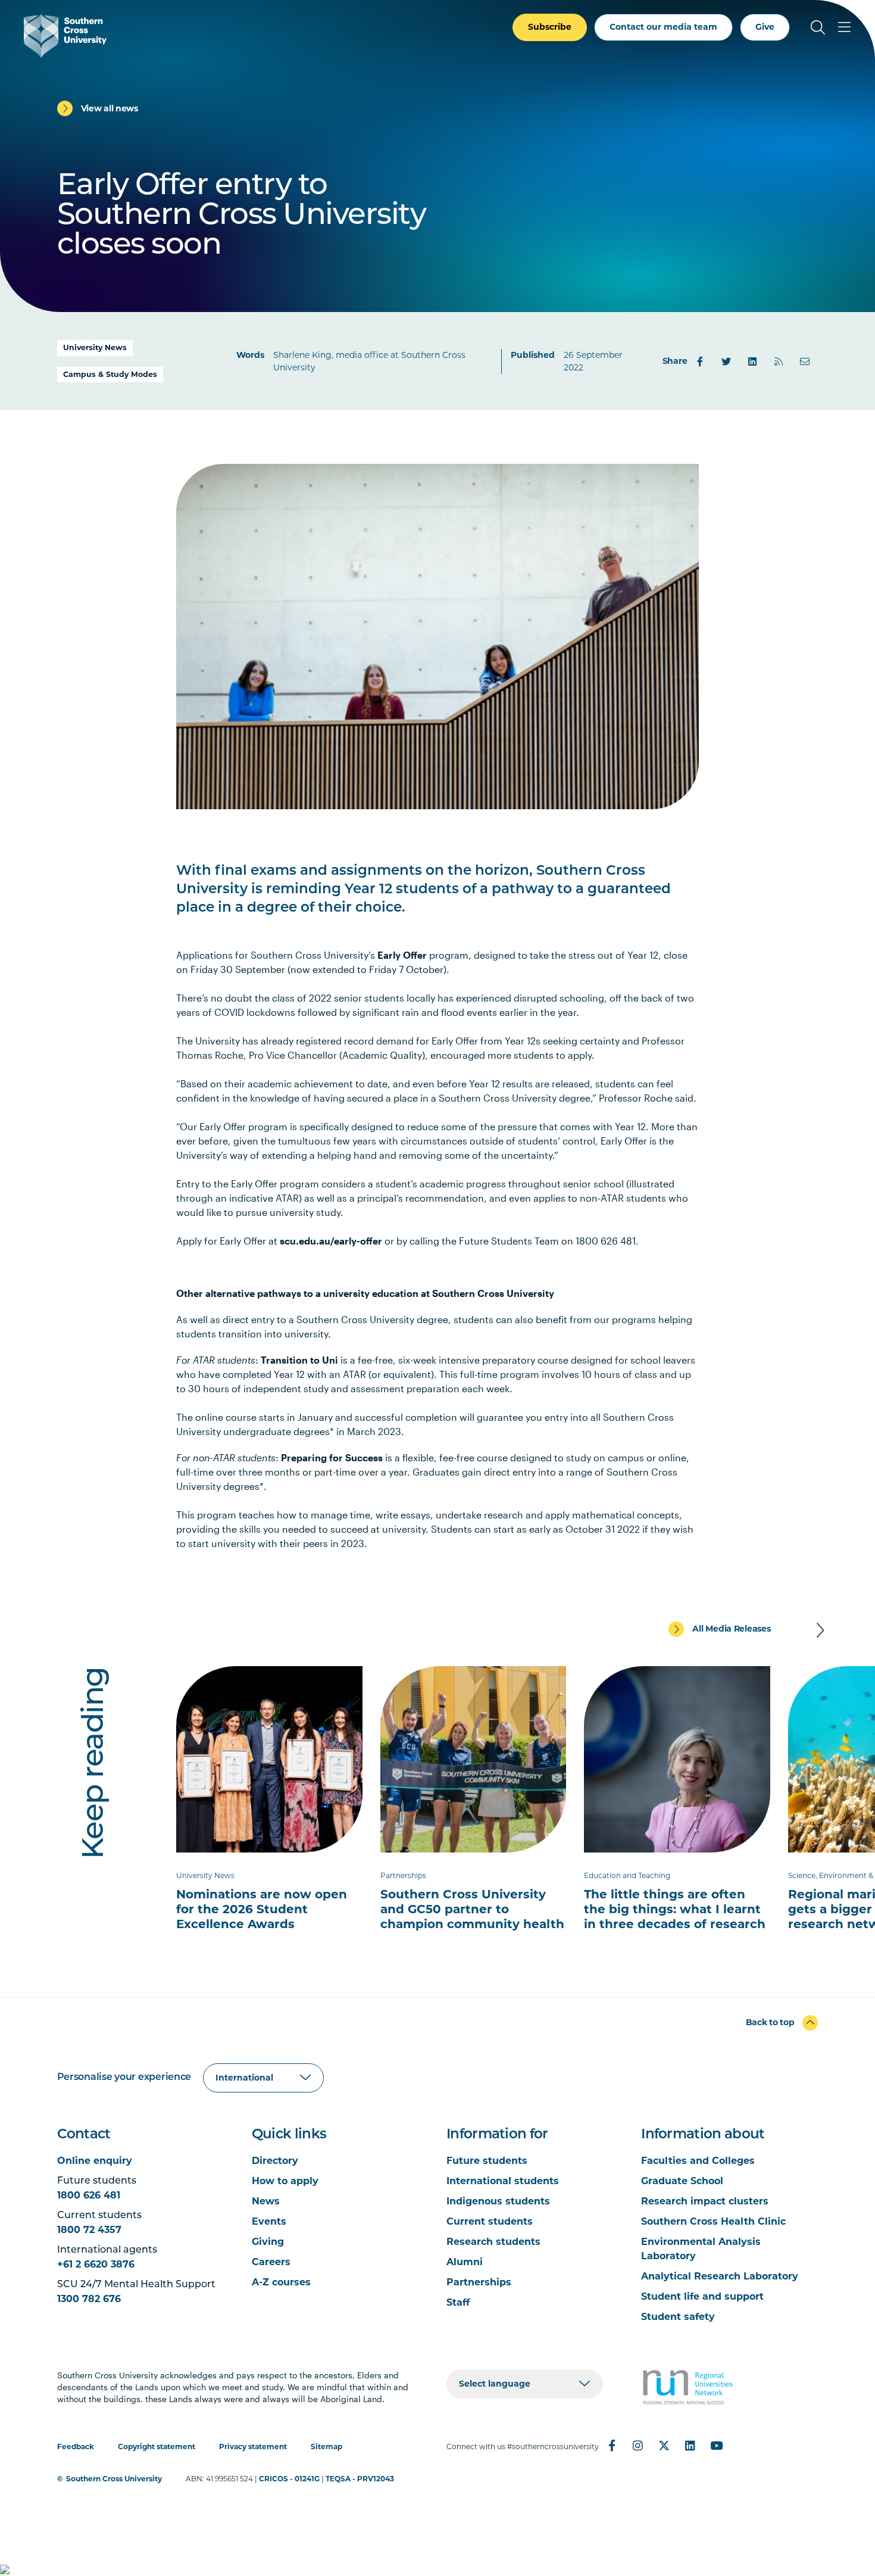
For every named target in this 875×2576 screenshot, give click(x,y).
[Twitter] (726, 361)
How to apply (285, 2181)
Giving (268, 2242)
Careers (271, 2262)
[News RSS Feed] (779, 361)
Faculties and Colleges (698, 2161)
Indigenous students (498, 2201)
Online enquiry (95, 2161)
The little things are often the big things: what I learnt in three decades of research (675, 1909)
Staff (458, 2302)
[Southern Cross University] (65, 36)
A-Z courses (281, 2282)
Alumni (465, 2262)
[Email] (805, 361)
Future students (487, 2161)
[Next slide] (820, 1630)
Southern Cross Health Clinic (713, 2221)
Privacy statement (253, 2446)
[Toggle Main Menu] (844, 27)
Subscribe (550, 27)
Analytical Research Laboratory (720, 2276)
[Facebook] (700, 361)
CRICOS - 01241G (289, 2479)
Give (765, 27)
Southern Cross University (114, 2479)
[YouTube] (717, 2446)
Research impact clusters (705, 2201)
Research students (493, 2242)
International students (503, 2181)
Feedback (76, 2446)
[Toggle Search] (818, 27)
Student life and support (702, 2296)
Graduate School (682, 2181)
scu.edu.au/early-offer (331, 1241)
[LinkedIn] (752, 361)
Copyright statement (157, 2446)
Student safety (678, 2317)
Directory (275, 2161)
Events (269, 2221)
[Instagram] (638, 2446)
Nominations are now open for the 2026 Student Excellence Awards (262, 1909)
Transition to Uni (299, 1360)
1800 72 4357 (89, 2230)
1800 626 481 (89, 2195)
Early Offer (402, 955)
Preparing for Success (332, 1457)
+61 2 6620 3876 (96, 2264)
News (266, 2201)
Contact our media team (663, 27)
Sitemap (326, 2446)
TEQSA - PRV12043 (360, 2479)
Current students (490, 2221)
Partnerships (479, 2282)
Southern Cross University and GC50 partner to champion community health (472, 1909)
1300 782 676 (89, 2299)
